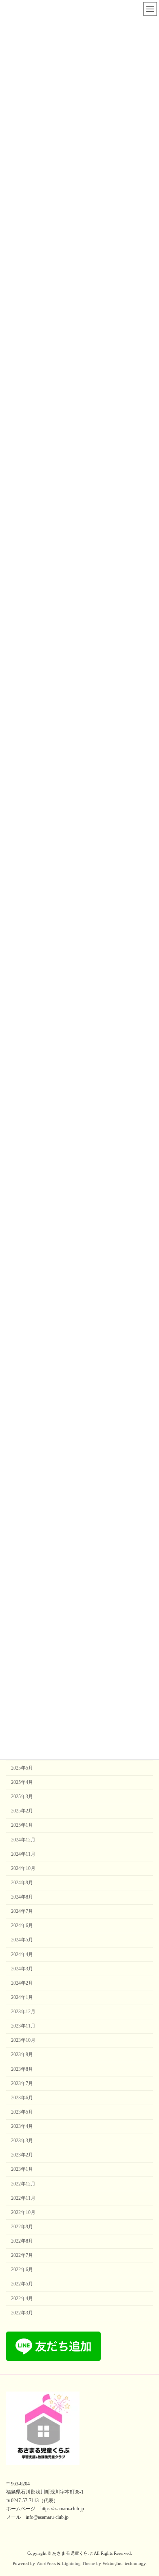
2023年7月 (22, 2083)
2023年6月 (22, 2098)
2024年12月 (23, 1839)
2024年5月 (22, 1940)
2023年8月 (22, 2069)
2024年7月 (22, 1911)
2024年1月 (22, 1997)
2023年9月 (22, 2054)
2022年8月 (22, 2241)
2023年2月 (22, 2155)
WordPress (46, 2564)
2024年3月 (22, 1969)
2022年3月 (22, 2313)
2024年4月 (22, 1954)
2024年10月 (23, 1868)
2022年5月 (22, 2284)
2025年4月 (22, 1782)
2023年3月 (22, 2141)
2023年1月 (22, 2169)
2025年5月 (22, 1768)
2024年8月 (22, 1897)
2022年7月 (22, 2255)
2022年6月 (22, 2270)
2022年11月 (23, 2198)
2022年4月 (22, 2298)
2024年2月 (22, 1983)
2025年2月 (22, 1811)
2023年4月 (22, 2126)
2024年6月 (22, 1925)
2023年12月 (23, 2012)
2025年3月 (22, 1797)
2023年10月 (23, 2040)
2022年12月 (23, 2183)
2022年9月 (22, 2227)
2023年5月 (22, 2112)
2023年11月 (23, 2026)
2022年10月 (23, 2212)
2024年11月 (23, 1854)
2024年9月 (22, 1883)
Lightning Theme (78, 2564)
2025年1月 (22, 1825)
